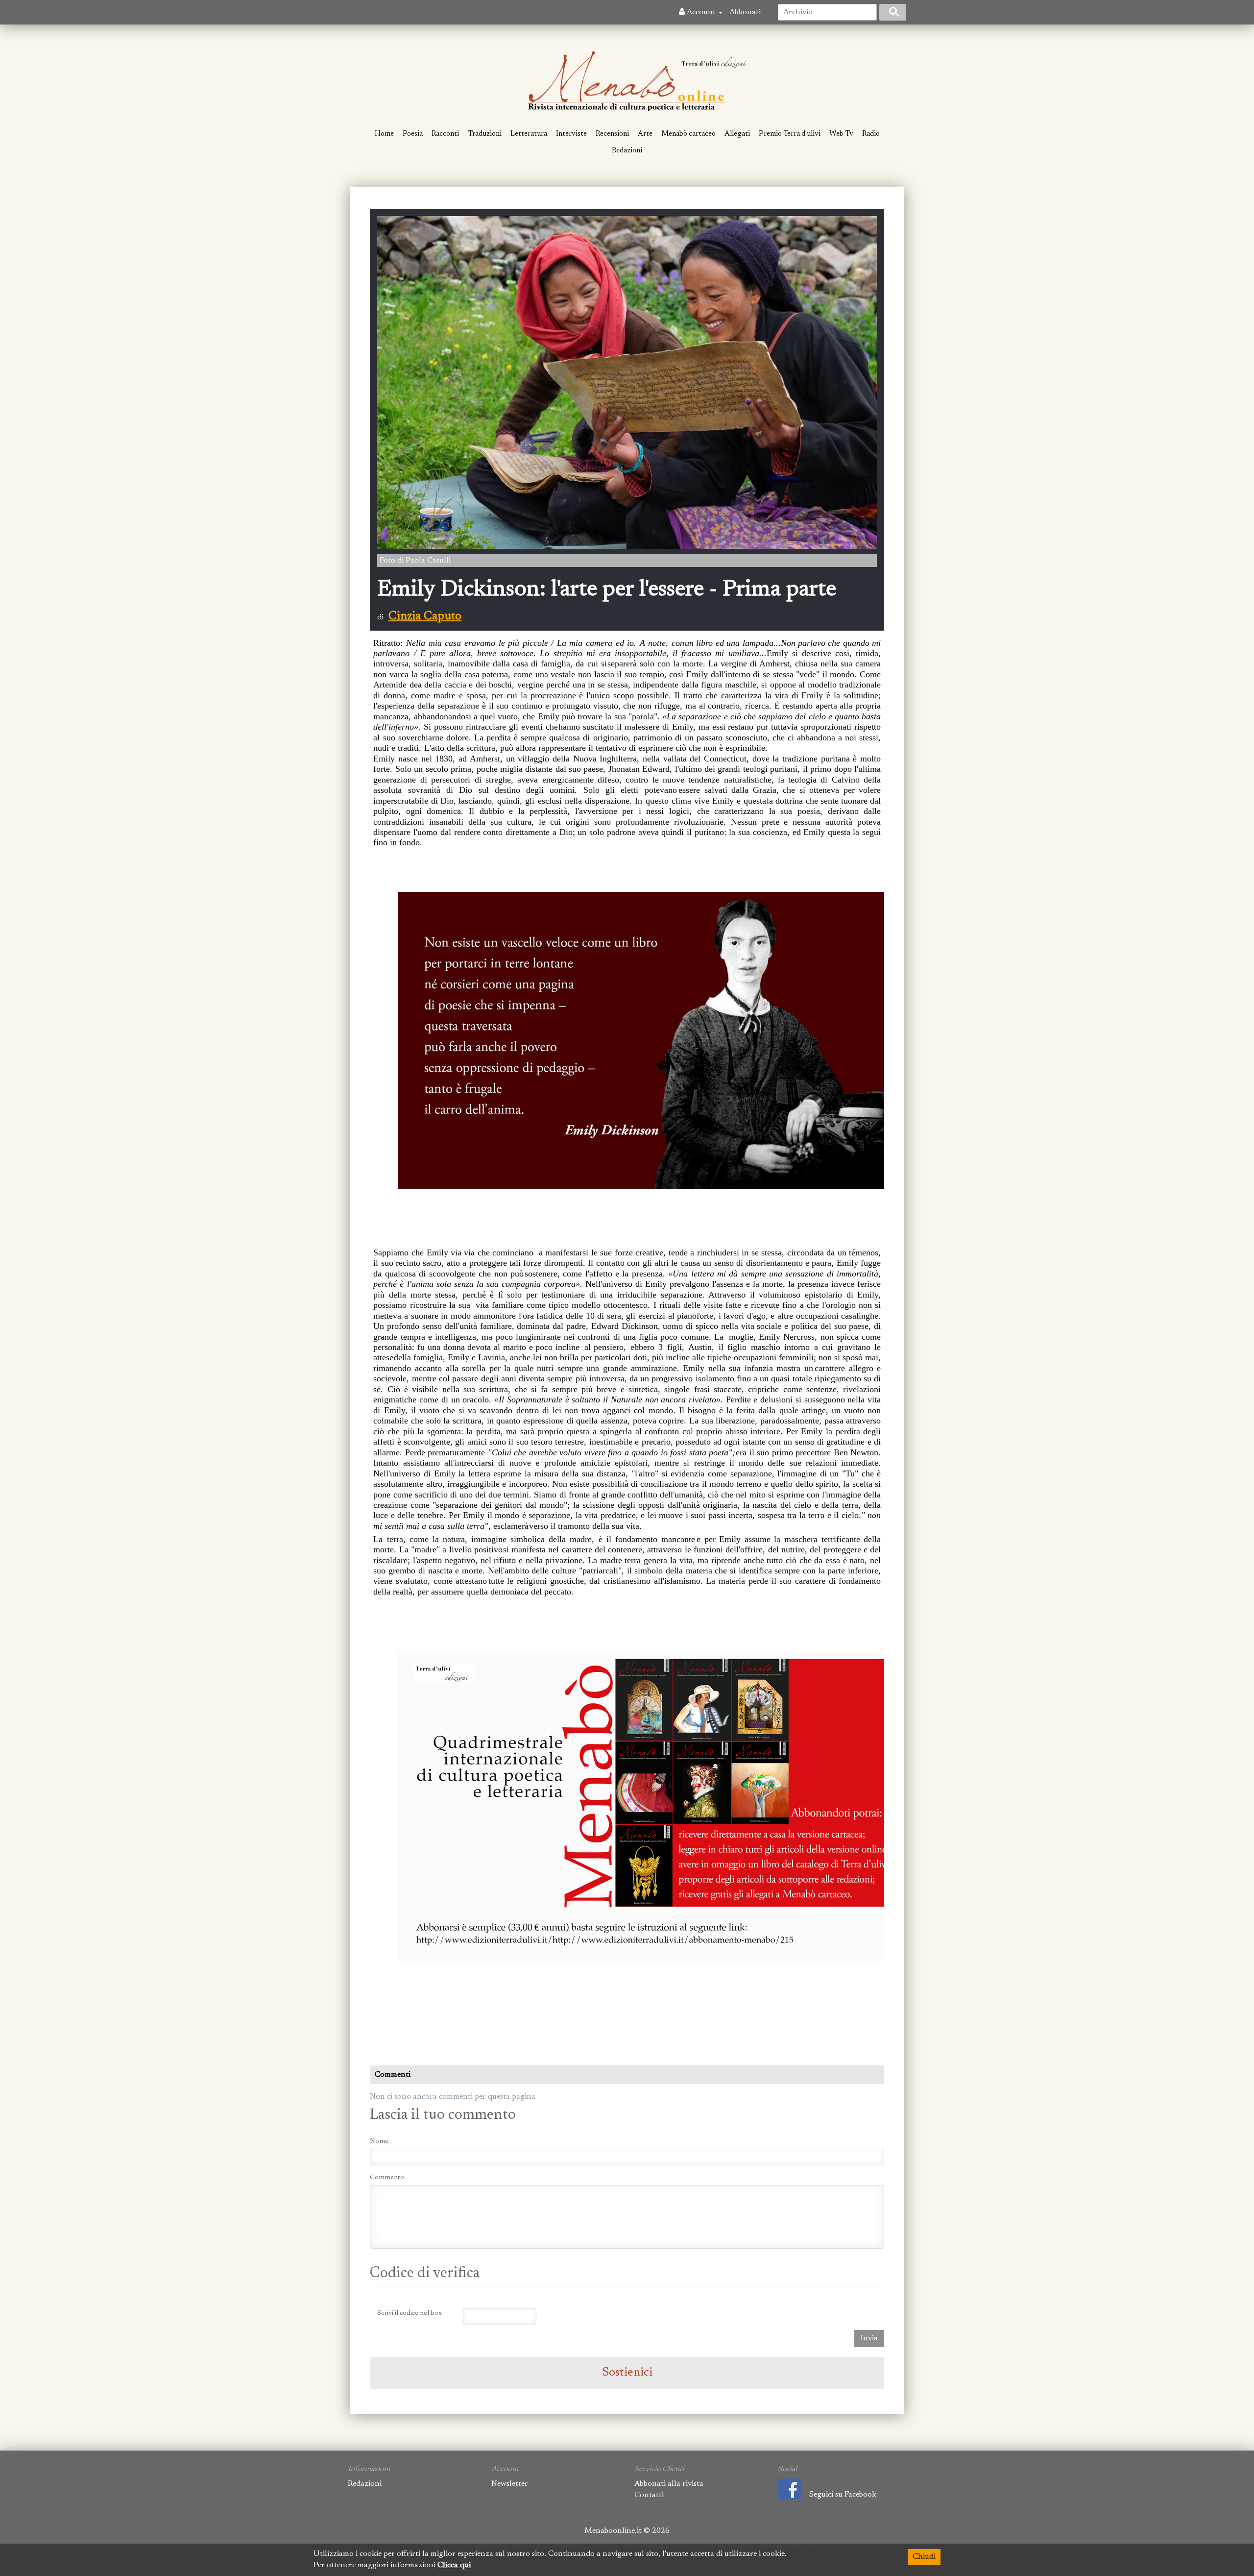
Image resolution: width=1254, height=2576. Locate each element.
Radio (871, 134)
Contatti (649, 2495)
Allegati (737, 134)
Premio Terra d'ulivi (790, 134)
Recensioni (612, 134)
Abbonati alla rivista (669, 2484)
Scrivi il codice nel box (410, 2313)
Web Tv (841, 134)
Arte (645, 134)
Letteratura (529, 134)
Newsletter (510, 2484)
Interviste (571, 134)
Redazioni (627, 151)
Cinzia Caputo (425, 616)
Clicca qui (454, 2565)
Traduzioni (485, 134)
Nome (379, 2141)
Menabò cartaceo (688, 134)
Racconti (445, 134)
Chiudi (924, 2557)
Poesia (413, 134)
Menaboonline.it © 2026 (627, 2531)
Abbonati (745, 12)
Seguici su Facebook (843, 2495)
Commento (387, 2178)
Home (384, 134)
